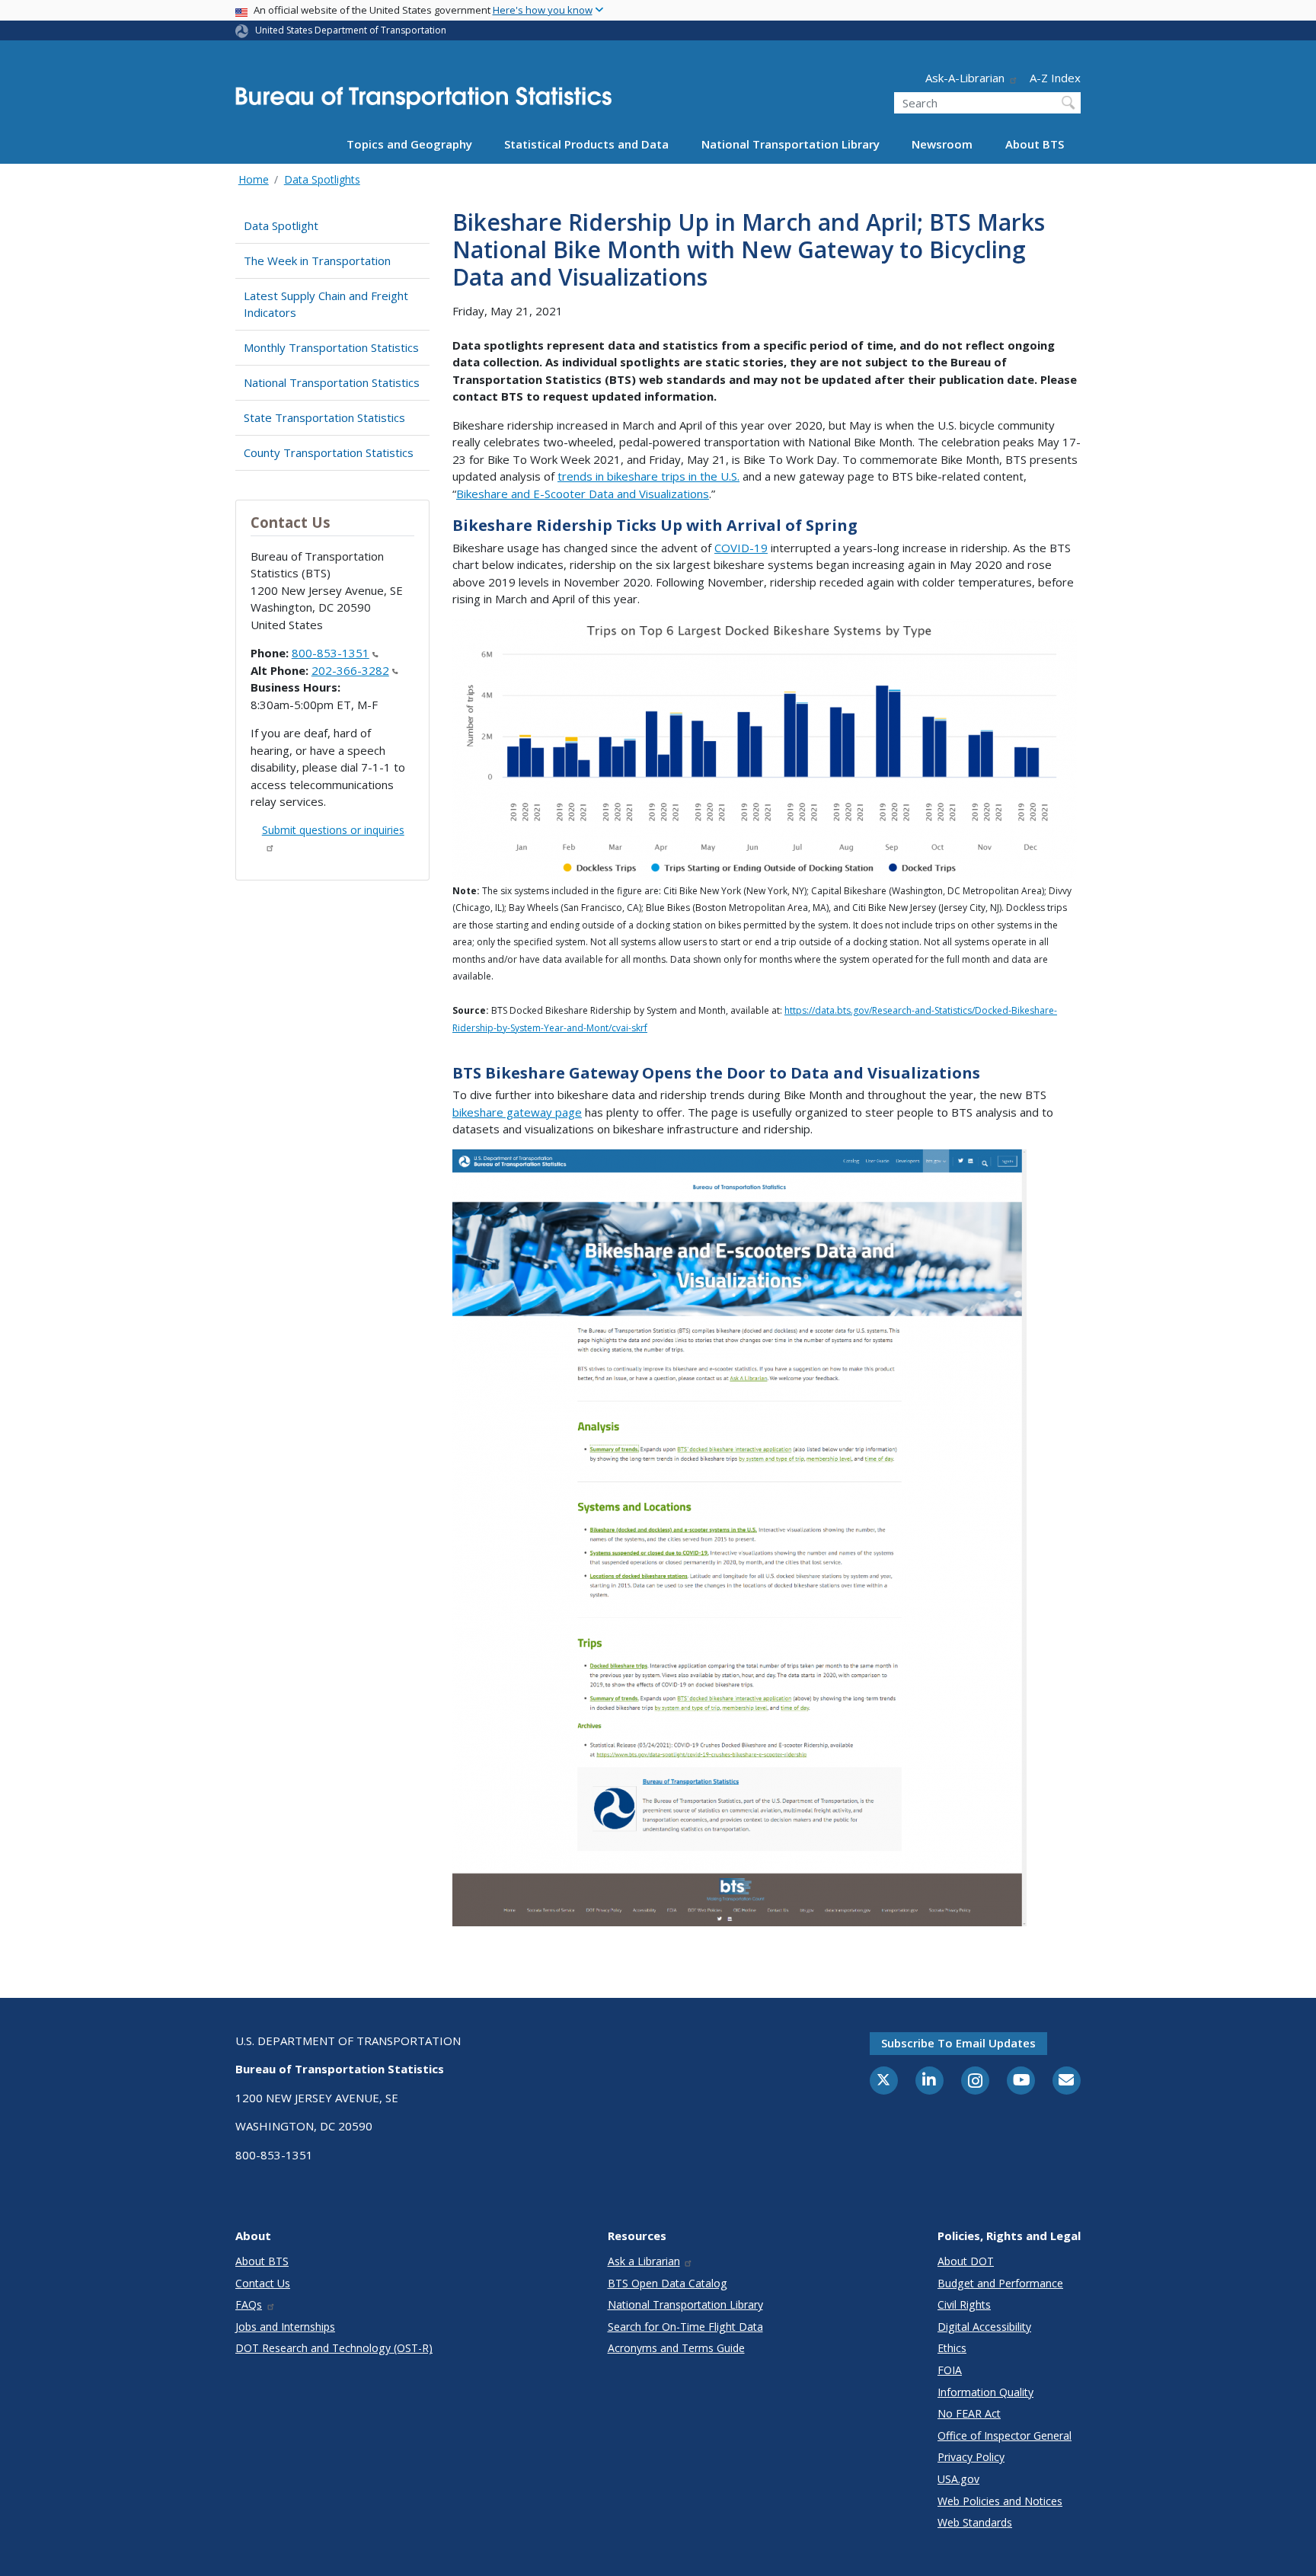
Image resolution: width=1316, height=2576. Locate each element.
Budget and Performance (1000, 2283)
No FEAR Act (969, 2413)
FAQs (249, 2304)
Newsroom (942, 144)
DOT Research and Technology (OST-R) (334, 2348)
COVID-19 (741, 548)
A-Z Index (1055, 78)
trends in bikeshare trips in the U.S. (648, 476)
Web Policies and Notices (1000, 2501)
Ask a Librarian (644, 2261)
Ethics (952, 2348)
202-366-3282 (350, 670)
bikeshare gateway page (517, 1112)
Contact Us (263, 2283)
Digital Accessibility (984, 2327)
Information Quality (985, 2392)
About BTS (1035, 144)
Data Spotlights (322, 179)
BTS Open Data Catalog (668, 2283)
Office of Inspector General (1005, 2435)
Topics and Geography (409, 144)
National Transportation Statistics (332, 382)
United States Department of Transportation (351, 30)
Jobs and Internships (285, 2327)
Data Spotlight (281, 225)
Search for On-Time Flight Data (685, 2327)
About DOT (966, 2261)
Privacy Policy (971, 2457)
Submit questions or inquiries (333, 830)
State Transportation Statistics (324, 417)
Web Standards (975, 2522)
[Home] (423, 102)
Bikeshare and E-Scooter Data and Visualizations (583, 494)
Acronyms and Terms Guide (676, 2348)
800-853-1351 (331, 653)
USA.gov (958, 2479)
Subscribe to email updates (958, 2043)
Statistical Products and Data (586, 144)
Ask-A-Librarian (965, 78)
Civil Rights (964, 2304)
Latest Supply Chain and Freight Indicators (326, 304)
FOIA (950, 2370)
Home (254, 179)
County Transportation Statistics (329, 452)
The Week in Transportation (317, 260)
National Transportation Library (791, 144)
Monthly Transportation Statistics (331, 347)
